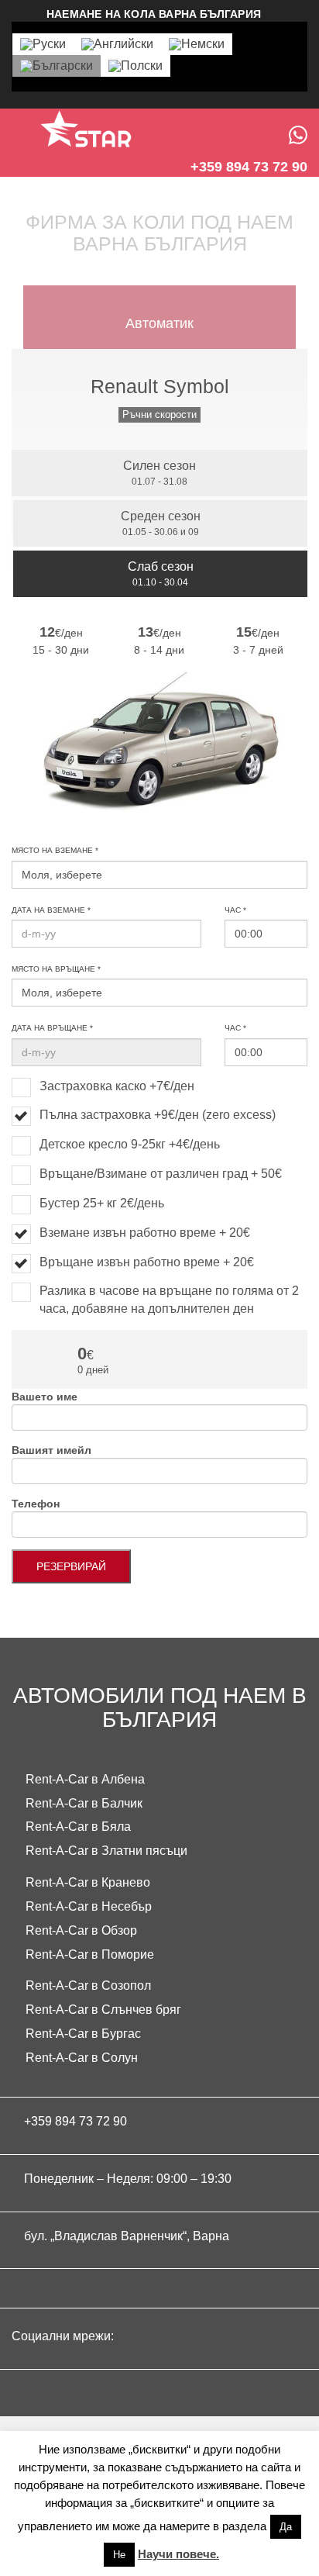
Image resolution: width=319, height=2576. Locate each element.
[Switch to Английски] (117, 44)
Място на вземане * (55, 850)
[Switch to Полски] (135, 66)
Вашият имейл (51, 1450)
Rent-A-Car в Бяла (78, 1827)
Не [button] (119, 2555)
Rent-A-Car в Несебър (89, 1906)
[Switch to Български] (57, 66)
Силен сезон (159, 473)
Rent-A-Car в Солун (82, 2058)
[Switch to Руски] (43, 44)
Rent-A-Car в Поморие (90, 1954)
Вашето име (45, 1397)
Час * (235, 910)
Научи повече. (178, 2554)
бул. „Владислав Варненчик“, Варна (127, 2236)
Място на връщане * (56, 969)
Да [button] (286, 2527)
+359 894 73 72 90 (75, 2121)
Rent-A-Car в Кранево (88, 1882)
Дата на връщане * (52, 1028)
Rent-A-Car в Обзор (81, 1930)
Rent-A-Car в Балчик (84, 1803)
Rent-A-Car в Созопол (88, 1986)
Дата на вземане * (51, 910)
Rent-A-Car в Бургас (83, 2034)
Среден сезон (161, 523)
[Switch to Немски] (197, 44)
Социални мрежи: (64, 2336)
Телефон (36, 1504)
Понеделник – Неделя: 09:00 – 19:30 (128, 2179)
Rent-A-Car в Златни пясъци (106, 1851)
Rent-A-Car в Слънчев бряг (103, 2010)
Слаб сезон (161, 574)
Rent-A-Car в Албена (85, 1779)
